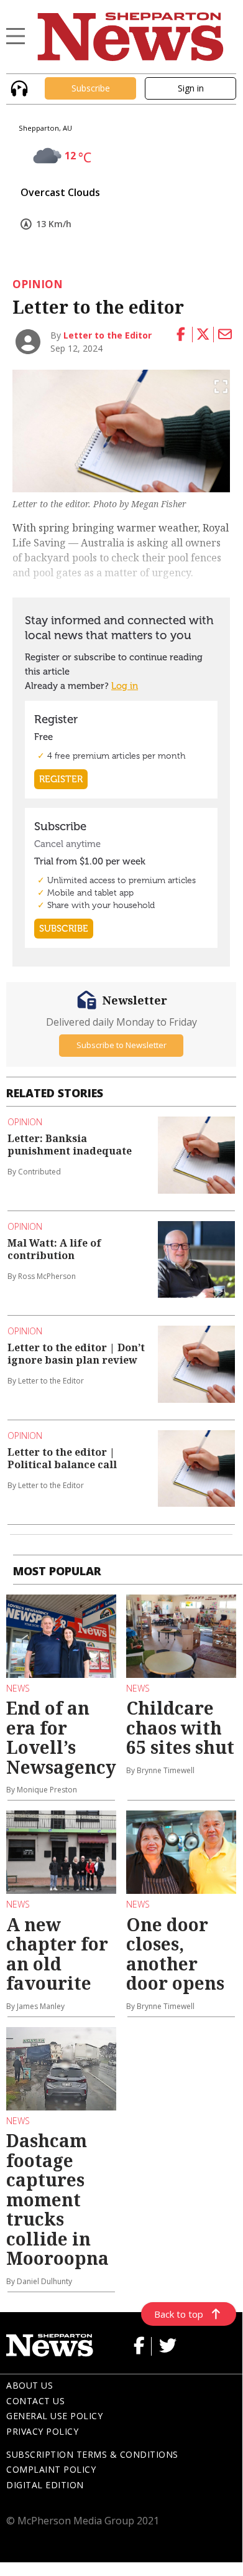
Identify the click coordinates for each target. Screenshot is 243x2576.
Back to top (179, 2314)
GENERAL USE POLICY (54, 2416)
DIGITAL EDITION (45, 2485)
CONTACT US (35, 2401)
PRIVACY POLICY (42, 2431)
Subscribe (91, 88)
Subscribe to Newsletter (122, 1045)
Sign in (191, 88)
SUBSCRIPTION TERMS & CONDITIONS (92, 2454)
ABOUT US (30, 2385)
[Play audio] (18, 87)
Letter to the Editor (108, 335)
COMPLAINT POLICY (51, 2469)
